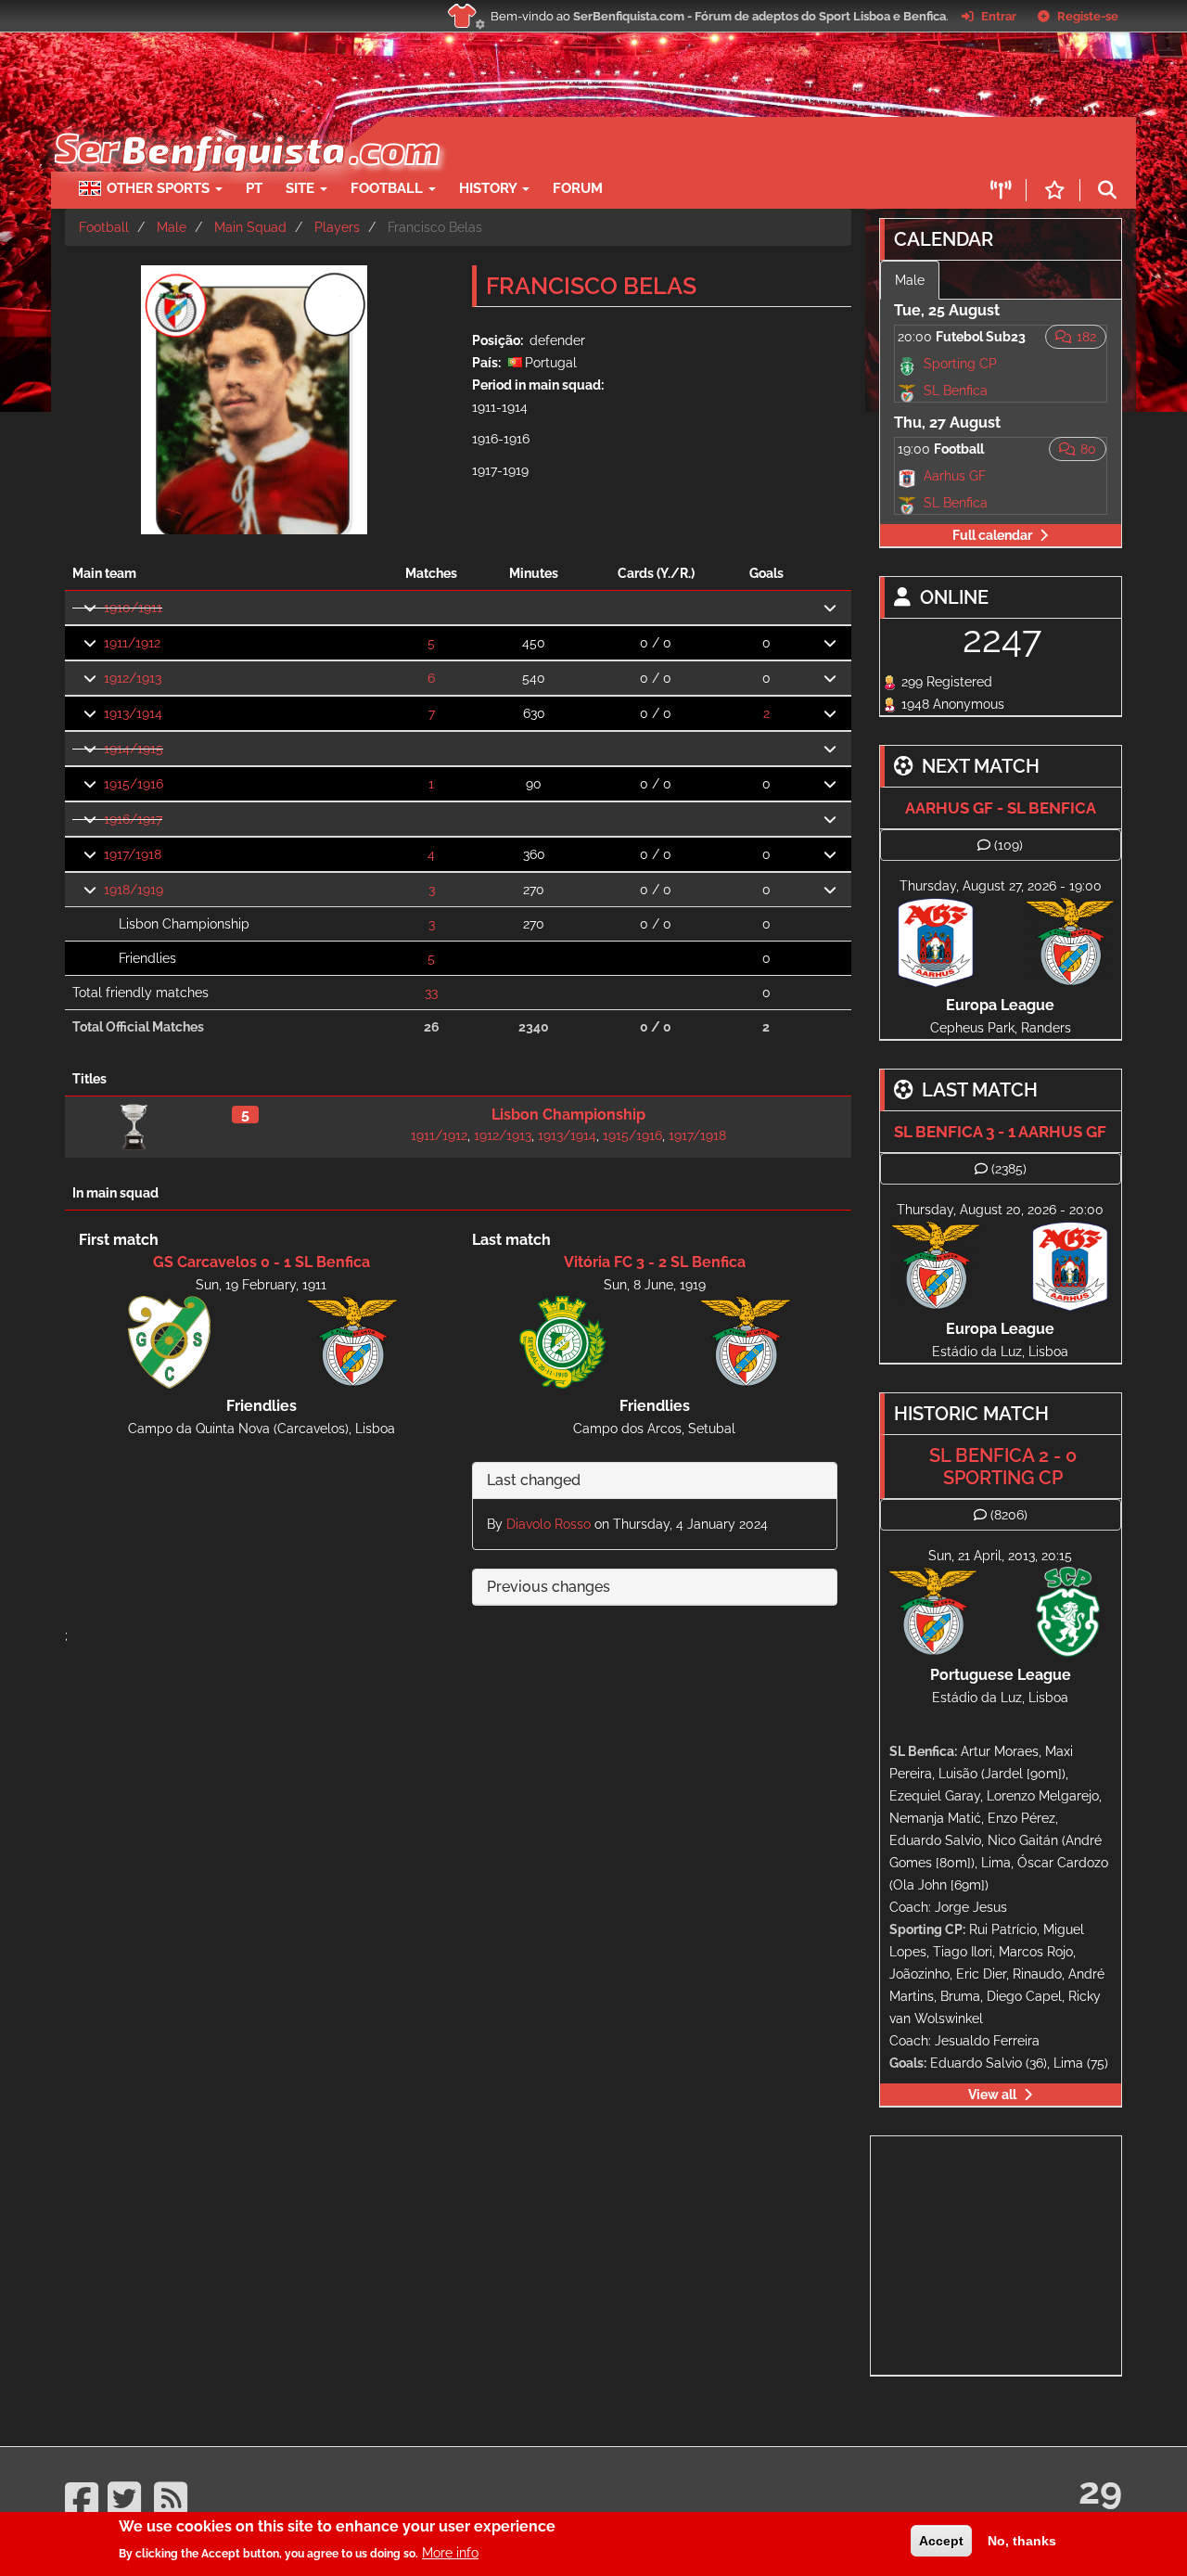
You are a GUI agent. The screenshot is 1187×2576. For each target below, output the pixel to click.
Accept (941, 2541)
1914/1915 (134, 749)
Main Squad (250, 227)
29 (1100, 2490)
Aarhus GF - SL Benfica (1001, 808)
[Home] (245, 126)
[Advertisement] (658, 145)
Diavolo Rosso (549, 1524)
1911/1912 (132, 643)
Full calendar (992, 535)
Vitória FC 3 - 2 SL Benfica (655, 1262)
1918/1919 (134, 890)
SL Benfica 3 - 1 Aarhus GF (1000, 1132)
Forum (578, 188)
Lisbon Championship (568, 1115)
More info (450, 2553)
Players (337, 227)
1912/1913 (133, 678)
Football (389, 188)
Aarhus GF (955, 476)
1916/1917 (133, 819)
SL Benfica (956, 391)
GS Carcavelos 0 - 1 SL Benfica (262, 1262)
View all (992, 2095)
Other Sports (160, 188)
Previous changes (549, 1587)
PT (254, 188)
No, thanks (1022, 2541)
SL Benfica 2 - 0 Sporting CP (1003, 1467)
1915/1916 (134, 784)
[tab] (655, 1481)
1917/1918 (133, 854)
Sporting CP (960, 364)
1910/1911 (133, 608)
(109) (1008, 845)
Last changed (534, 1480)
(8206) (1009, 1515)
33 (431, 993)
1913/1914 (133, 713)
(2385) (1009, 1169)
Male (172, 227)
